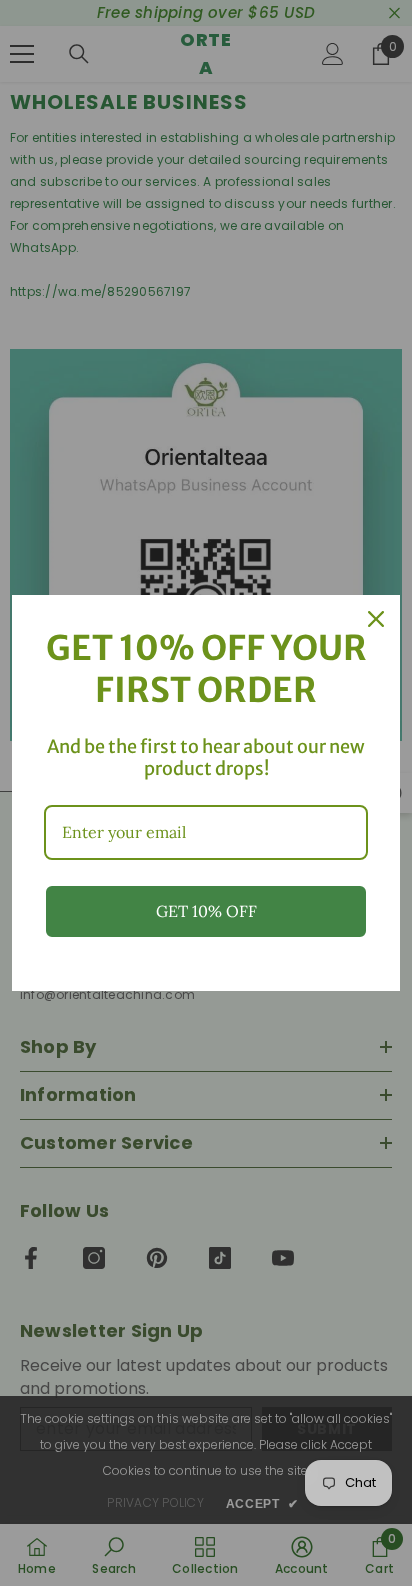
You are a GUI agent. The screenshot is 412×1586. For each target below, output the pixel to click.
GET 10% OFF (206, 911)
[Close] (376, 619)
